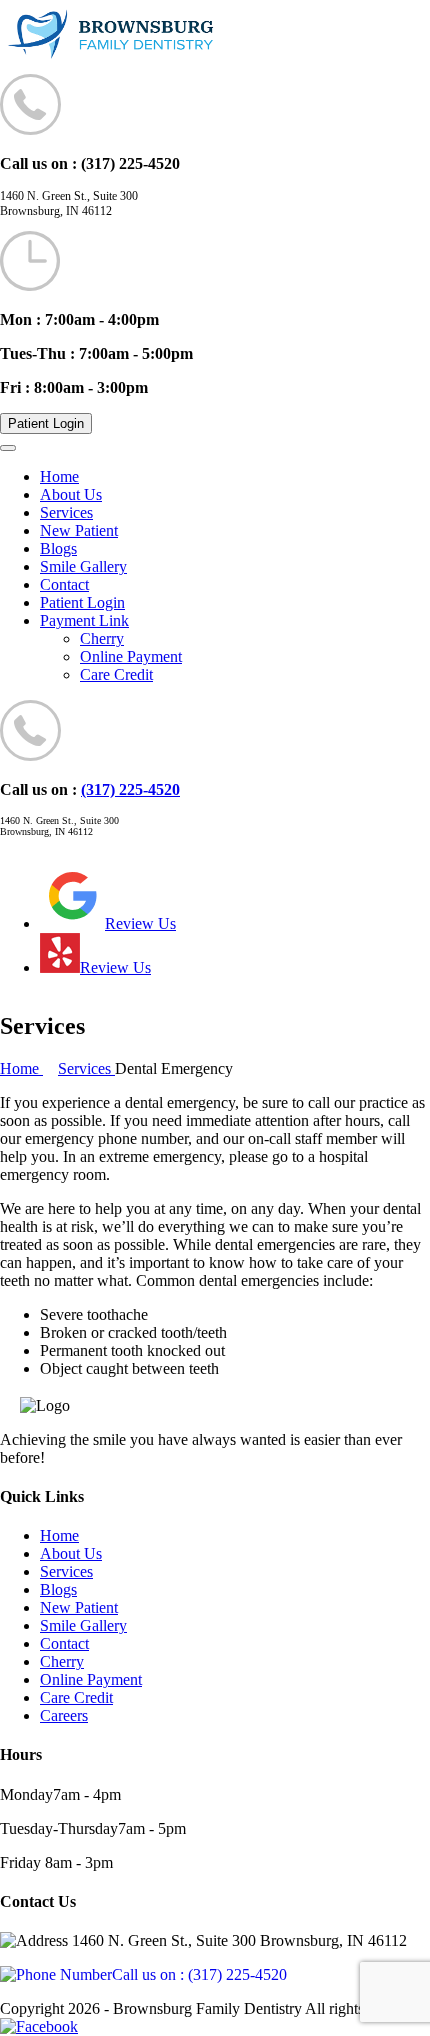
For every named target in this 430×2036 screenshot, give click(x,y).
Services (66, 512)
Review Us (140, 923)
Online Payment (131, 656)
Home (59, 476)
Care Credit (116, 674)
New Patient (79, 530)
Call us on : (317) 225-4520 (199, 1974)
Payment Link (84, 620)
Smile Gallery (83, 566)
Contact (64, 584)
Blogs (58, 548)
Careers (64, 1715)
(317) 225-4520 (130, 789)
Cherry (102, 638)
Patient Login (46, 423)
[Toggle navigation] (8, 448)
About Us (71, 494)
